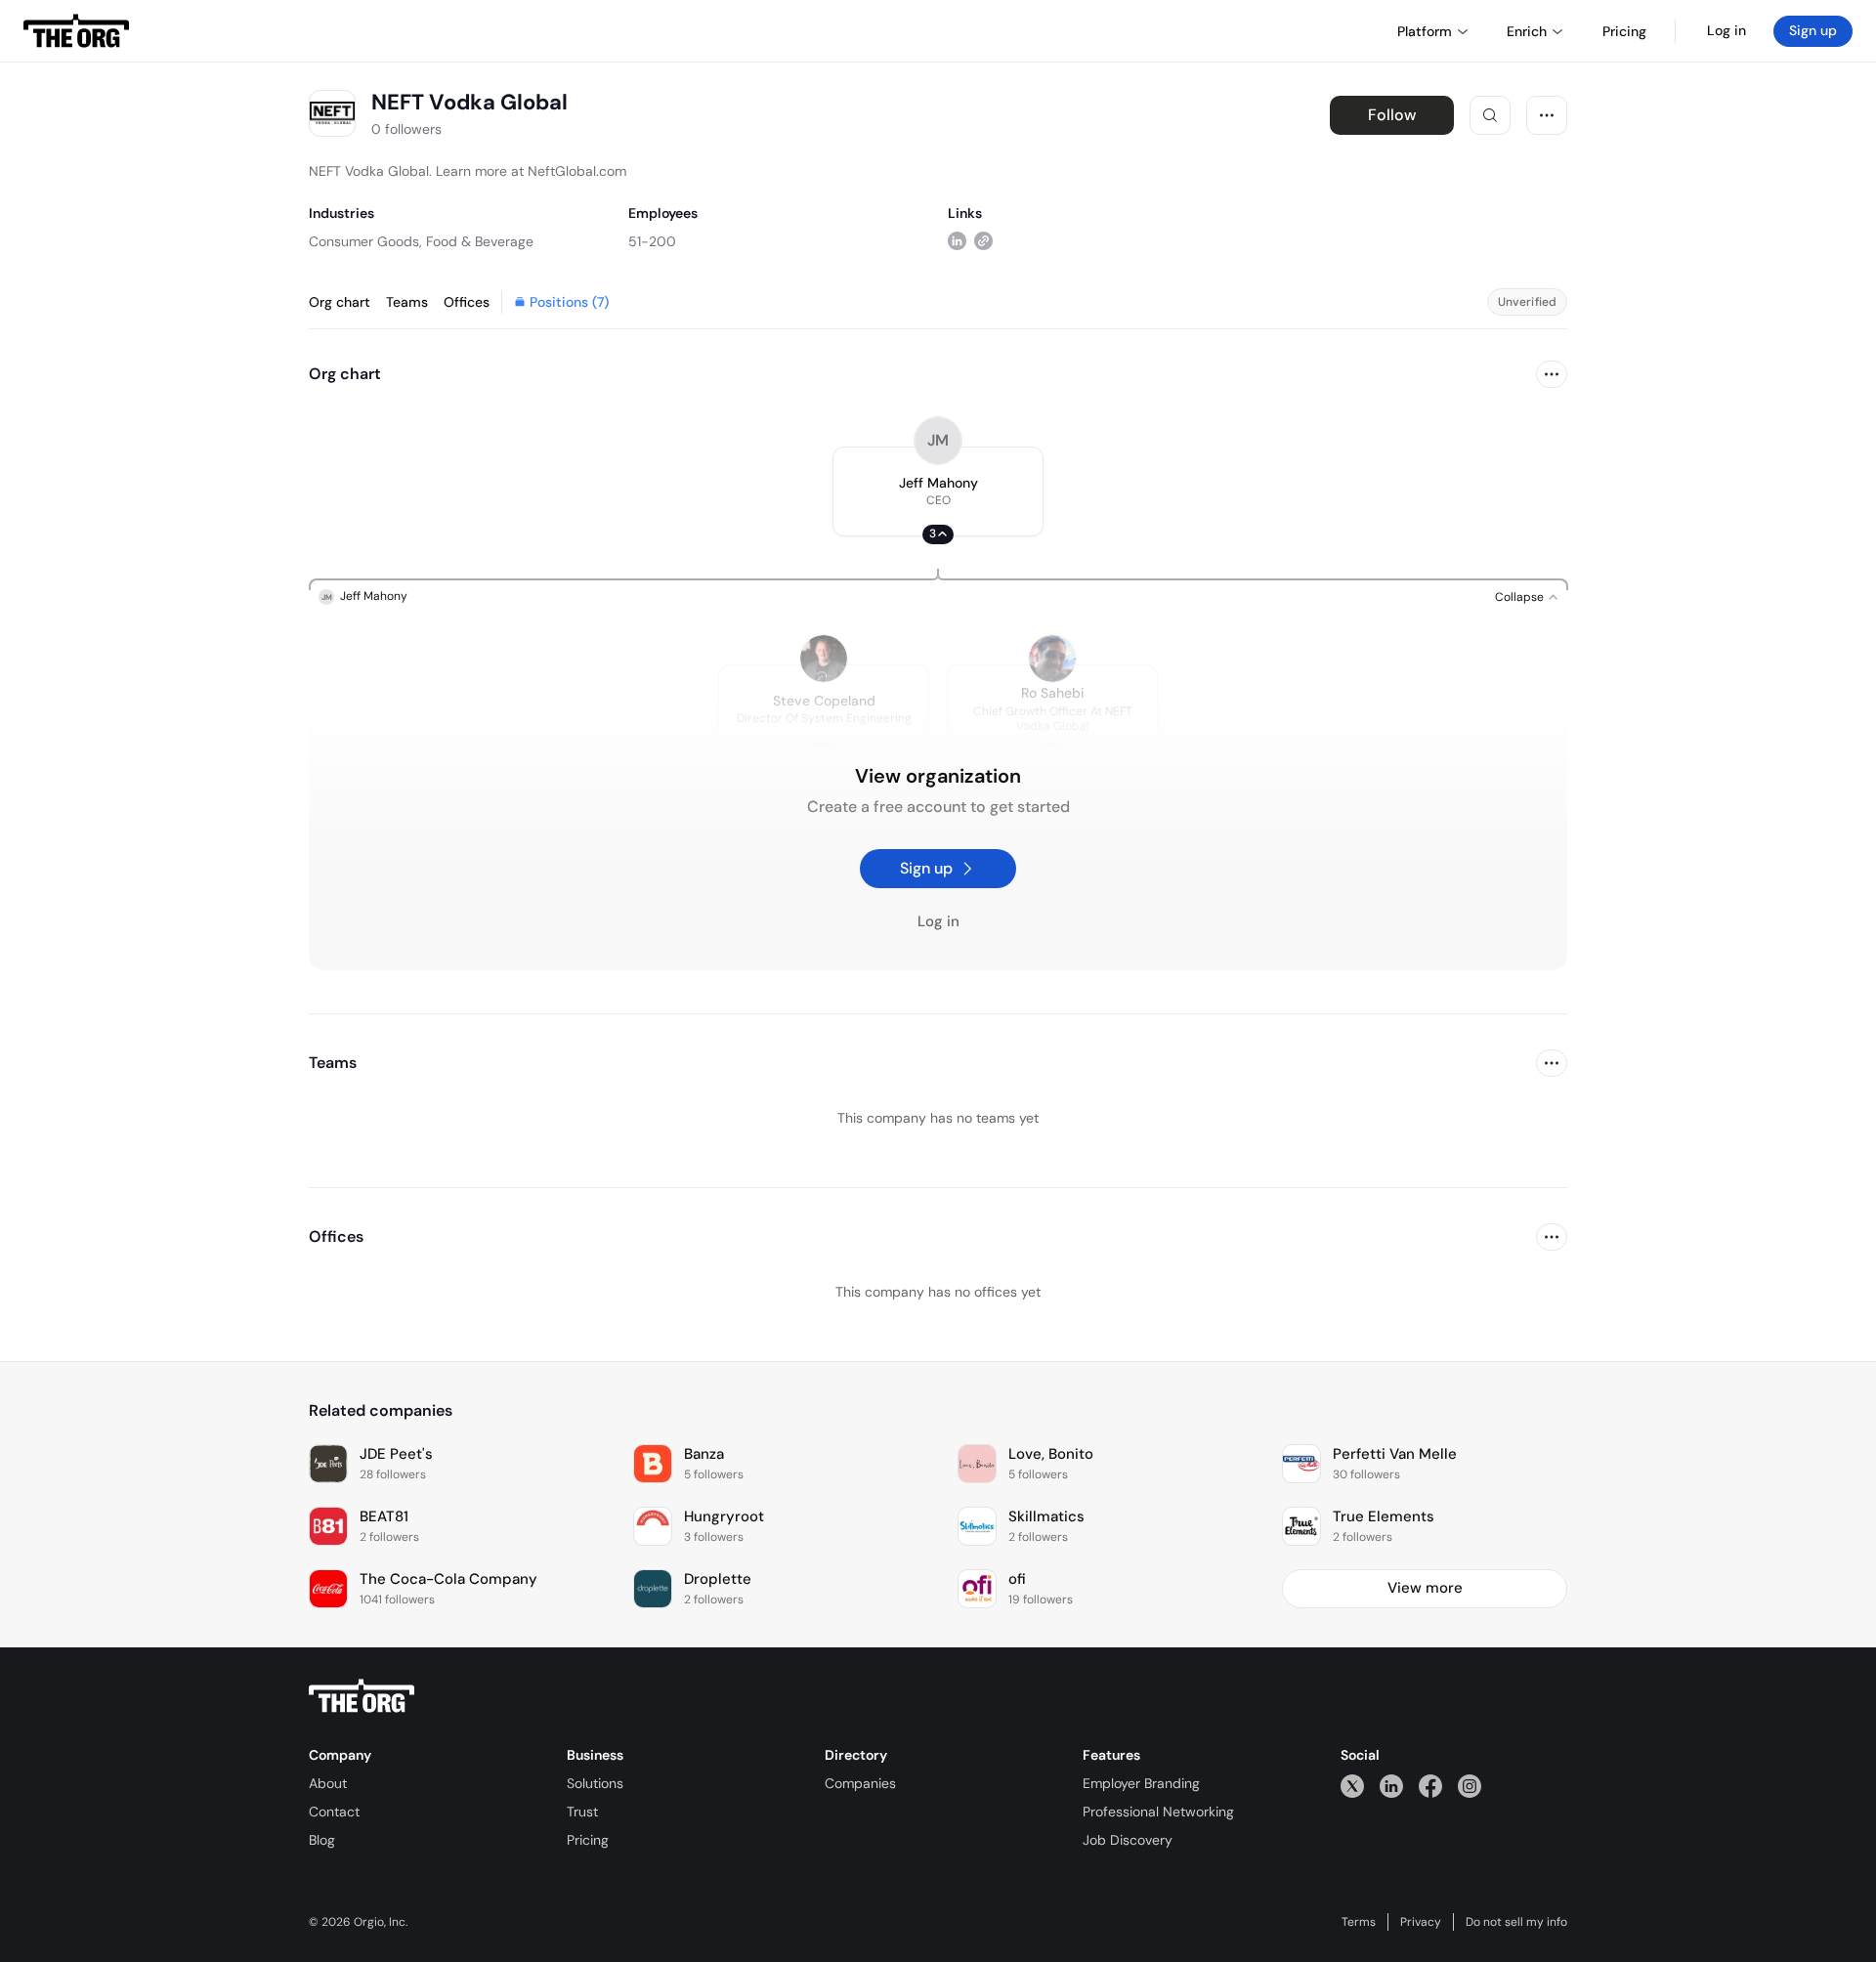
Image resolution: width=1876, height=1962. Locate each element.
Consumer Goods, (365, 241)
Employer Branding (1141, 1783)
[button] (938, 491)
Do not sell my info (1516, 1922)
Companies (860, 1783)
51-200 (652, 241)
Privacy (1421, 1922)
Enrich (1527, 31)
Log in (1727, 30)
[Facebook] (1430, 1786)
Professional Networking (1158, 1812)
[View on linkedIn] (957, 241)
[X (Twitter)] (1352, 1786)
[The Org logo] (362, 1696)
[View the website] (983, 241)
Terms (1359, 1922)
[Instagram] (1470, 1786)
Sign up (1813, 30)
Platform (1425, 31)
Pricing (588, 1840)
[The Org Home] (76, 31)
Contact (334, 1812)
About (328, 1783)
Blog (322, 1840)
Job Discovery (1128, 1840)
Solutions (595, 1783)
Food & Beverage (480, 241)
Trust (582, 1812)
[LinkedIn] (1391, 1786)
